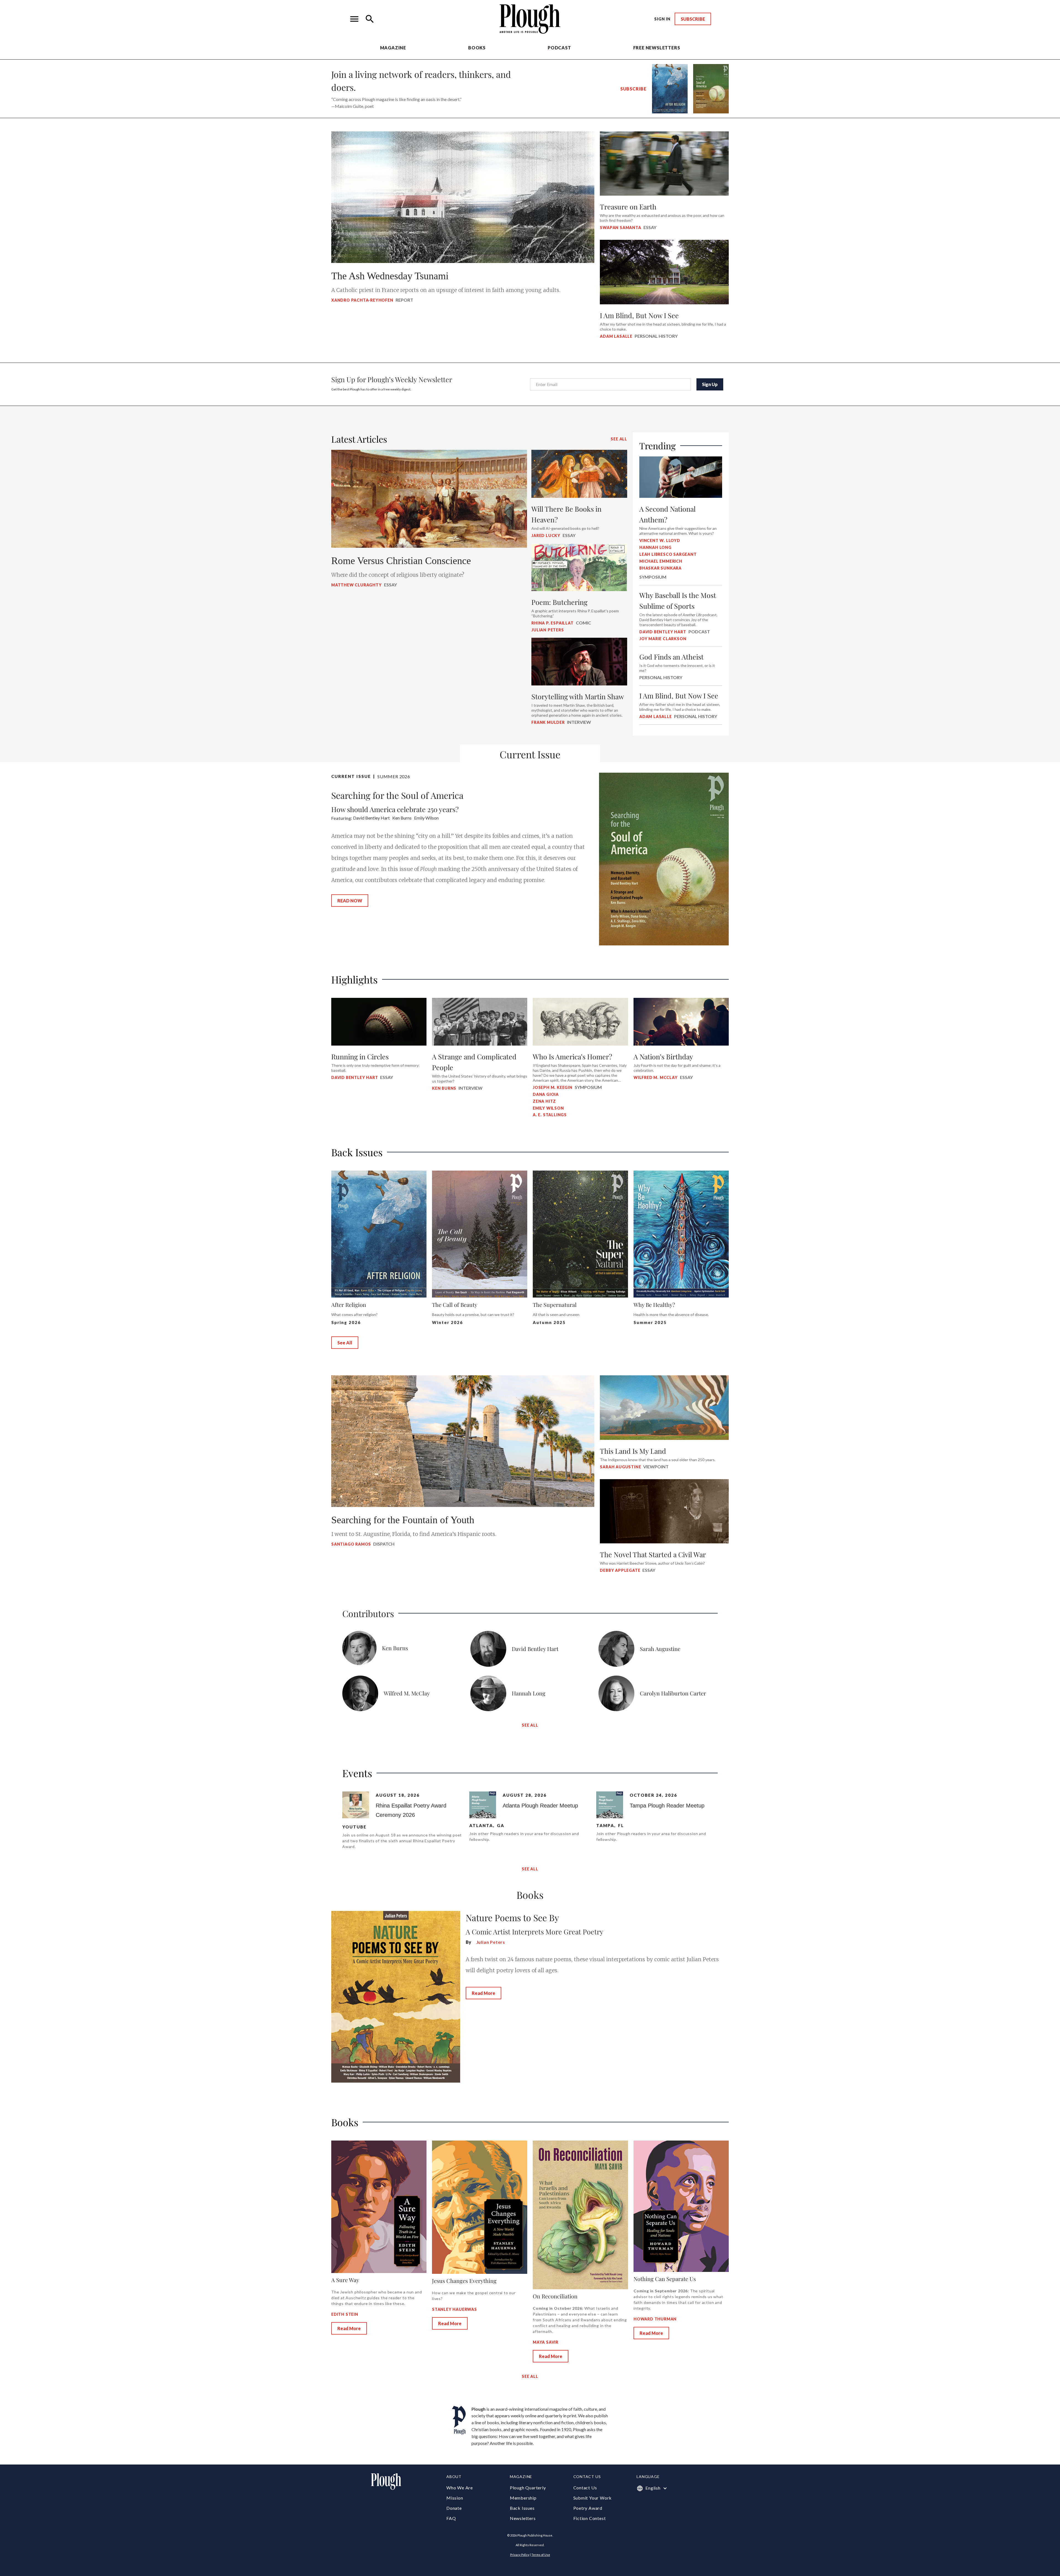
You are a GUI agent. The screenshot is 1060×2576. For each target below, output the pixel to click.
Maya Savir (546, 2342)
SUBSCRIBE (693, 19)
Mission (455, 2498)
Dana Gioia (546, 1094)
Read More (483, 1993)
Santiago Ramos (351, 1544)
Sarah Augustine (620, 1467)
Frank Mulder (548, 722)
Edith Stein (345, 2314)
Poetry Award (588, 2508)
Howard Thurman (655, 2319)
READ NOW (350, 901)
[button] (354, 19)
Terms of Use (541, 2555)
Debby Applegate (620, 1570)
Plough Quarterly (528, 2488)
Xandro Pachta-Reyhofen (362, 300)
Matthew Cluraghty (357, 585)
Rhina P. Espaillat (552, 623)
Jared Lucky (546, 535)
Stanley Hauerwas (455, 2309)
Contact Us (585, 2488)
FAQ (451, 2518)
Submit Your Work (593, 2498)
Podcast (559, 48)
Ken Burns (444, 1088)
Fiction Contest (590, 2518)
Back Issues (522, 2508)
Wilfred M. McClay (656, 1077)
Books (477, 48)
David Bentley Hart (355, 1077)
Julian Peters (548, 630)
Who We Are (460, 2488)
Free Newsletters (657, 48)
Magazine (393, 48)
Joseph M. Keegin (553, 1087)
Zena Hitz (544, 1101)
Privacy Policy (520, 2555)
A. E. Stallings (550, 1115)
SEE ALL (619, 439)
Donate (454, 2508)
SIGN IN (662, 19)
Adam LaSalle (616, 336)
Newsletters (523, 2518)
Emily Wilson (548, 1108)
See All (345, 1343)
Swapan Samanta (620, 228)
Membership (523, 2498)
